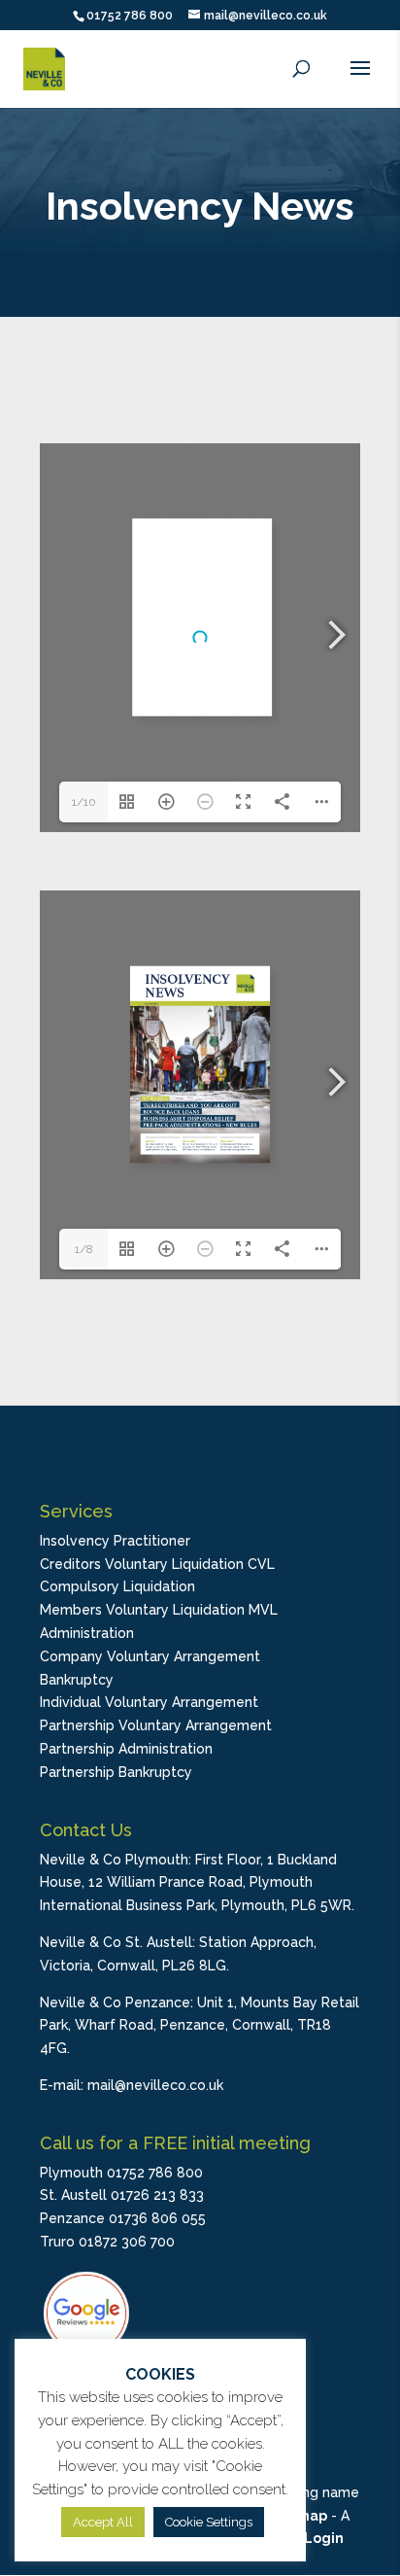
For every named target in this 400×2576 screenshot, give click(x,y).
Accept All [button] (103, 2522)
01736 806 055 (157, 2218)
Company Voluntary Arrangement (150, 1656)
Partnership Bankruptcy (116, 1772)
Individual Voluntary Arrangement (149, 1702)
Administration (87, 1633)
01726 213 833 (157, 2195)
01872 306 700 (127, 2242)
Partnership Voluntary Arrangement (156, 1725)
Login (324, 2538)
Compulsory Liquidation (117, 1586)
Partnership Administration (126, 1749)
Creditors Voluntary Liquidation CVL (157, 1564)
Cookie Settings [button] (209, 2522)
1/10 (84, 802)
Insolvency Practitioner (115, 1541)
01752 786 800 (130, 16)
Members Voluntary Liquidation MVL (159, 1610)
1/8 (84, 1249)
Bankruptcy (77, 1680)
